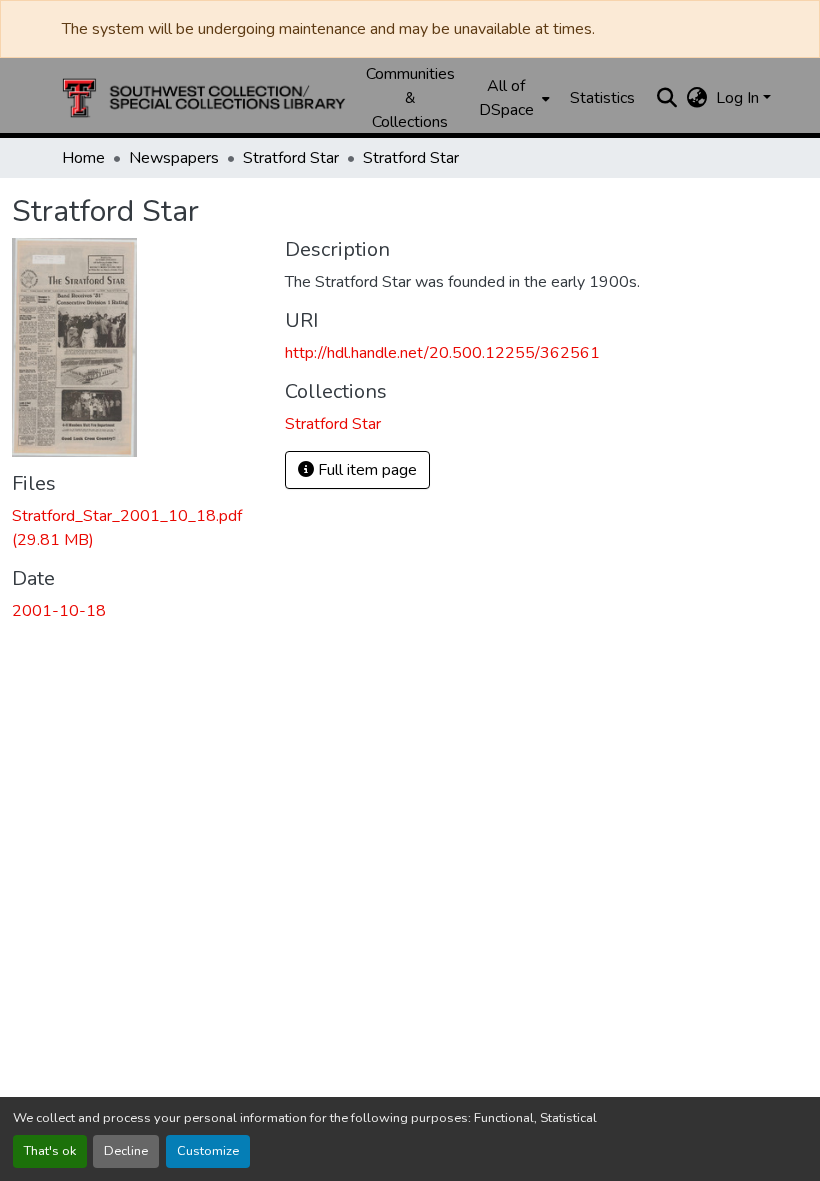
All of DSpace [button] (506, 98)
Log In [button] (739, 98)
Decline (126, 1151)
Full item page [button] (365, 470)
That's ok (50, 1151)
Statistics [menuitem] (602, 98)
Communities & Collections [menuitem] (410, 98)
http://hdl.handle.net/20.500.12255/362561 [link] (442, 353)
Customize (208, 1151)
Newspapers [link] (174, 158)
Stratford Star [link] (291, 158)
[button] (204, 98)
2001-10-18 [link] (59, 611)
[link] (136, 528)
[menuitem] (512, 98)
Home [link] (83, 158)
